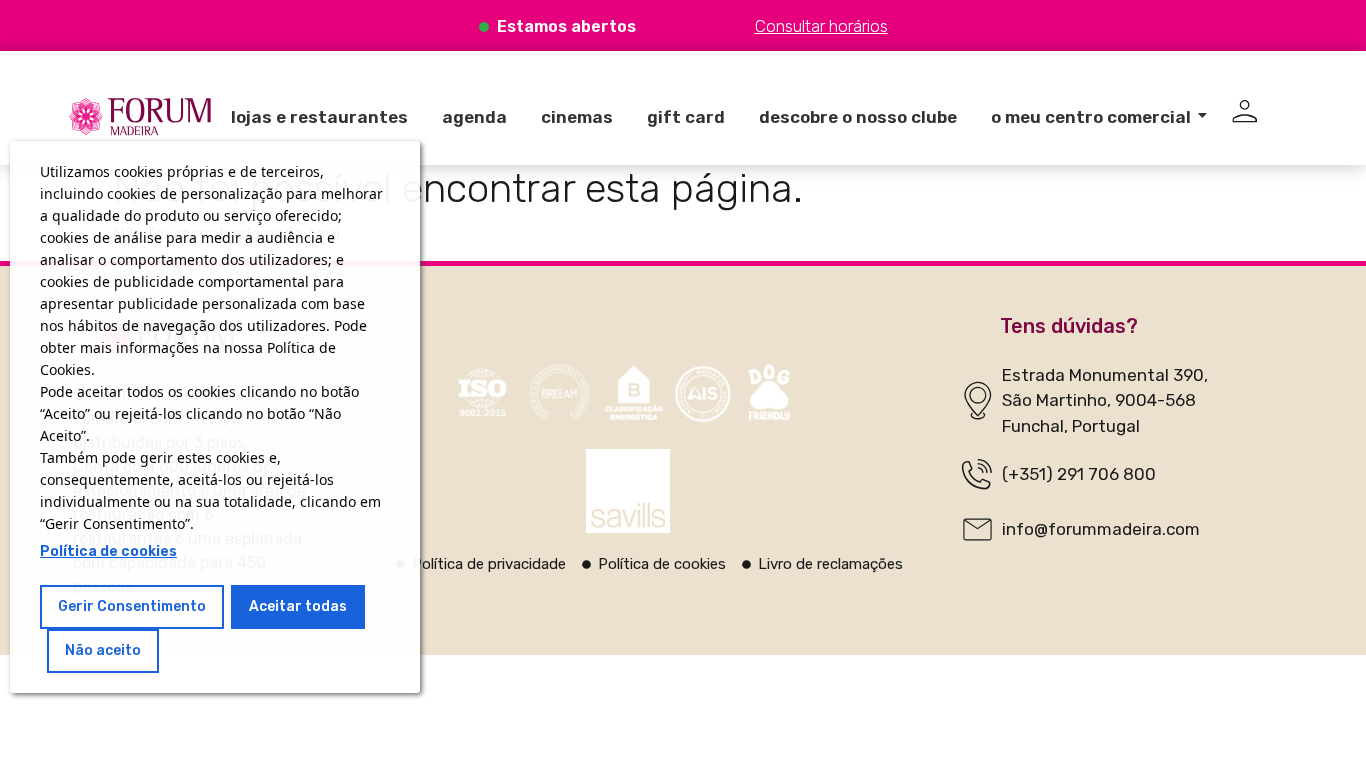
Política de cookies (108, 551)
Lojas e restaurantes (319, 117)
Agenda (474, 117)
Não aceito (103, 650)
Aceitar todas (298, 606)
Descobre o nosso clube (858, 117)
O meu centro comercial (1091, 117)
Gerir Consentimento (132, 606)
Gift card (686, 117)
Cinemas (577, 117)
